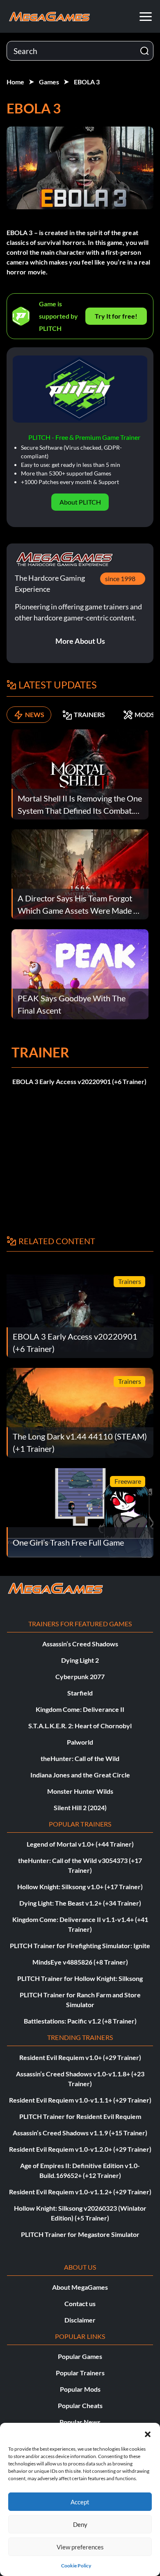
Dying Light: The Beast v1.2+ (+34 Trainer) (80, 1903)
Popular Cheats (80, 2405)
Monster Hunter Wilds (80, 1791)
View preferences (80, 2547)
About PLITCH (80, 502)
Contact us (80, 2303)
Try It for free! (116, 316)
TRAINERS (89, 714)
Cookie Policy (76, 2566)
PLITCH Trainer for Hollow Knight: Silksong (80, 1978)
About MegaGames (80, 2287)
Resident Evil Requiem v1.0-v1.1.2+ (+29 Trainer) (80, 2192)
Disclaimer (80, 2320)
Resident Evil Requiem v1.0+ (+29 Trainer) (80, 2057)
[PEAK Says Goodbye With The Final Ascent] (80, 973)
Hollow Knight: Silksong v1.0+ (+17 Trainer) (80, 1887)
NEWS (35, 714)
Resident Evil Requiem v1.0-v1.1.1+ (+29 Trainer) (80, 2100)
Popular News (80, 2422)
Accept (80, 2502)
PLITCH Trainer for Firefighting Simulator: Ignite (80, 1946)
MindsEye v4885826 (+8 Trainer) (80, 1962)
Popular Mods (80, 2389)
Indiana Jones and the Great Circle (80, 1775)
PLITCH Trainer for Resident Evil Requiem (80, 2116)
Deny (80, 2524)
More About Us (80, 641)
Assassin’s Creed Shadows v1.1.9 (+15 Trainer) (80, 2133)
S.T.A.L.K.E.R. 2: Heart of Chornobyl (80, 1726)
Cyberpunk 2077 (80, 1676)
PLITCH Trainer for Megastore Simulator (80, 2234)
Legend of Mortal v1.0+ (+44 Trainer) (80, 1844)
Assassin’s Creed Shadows (80, 1644)
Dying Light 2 (80, 1660)
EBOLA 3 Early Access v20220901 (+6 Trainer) (79, 1081)
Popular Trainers (80, 2373)
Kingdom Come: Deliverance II (80, 1709)
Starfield (80, 1693)
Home (15, 82)
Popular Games (80, 2356)
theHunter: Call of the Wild (80, 1758)
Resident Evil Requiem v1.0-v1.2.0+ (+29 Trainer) (80, 2149)
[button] (148, 2433)
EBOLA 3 (87, 82)
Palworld (80, 1742)
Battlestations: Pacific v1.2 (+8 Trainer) (80, 2021)
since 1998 (120, 578)
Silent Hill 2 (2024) (80, 1808)
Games (49, 82)
